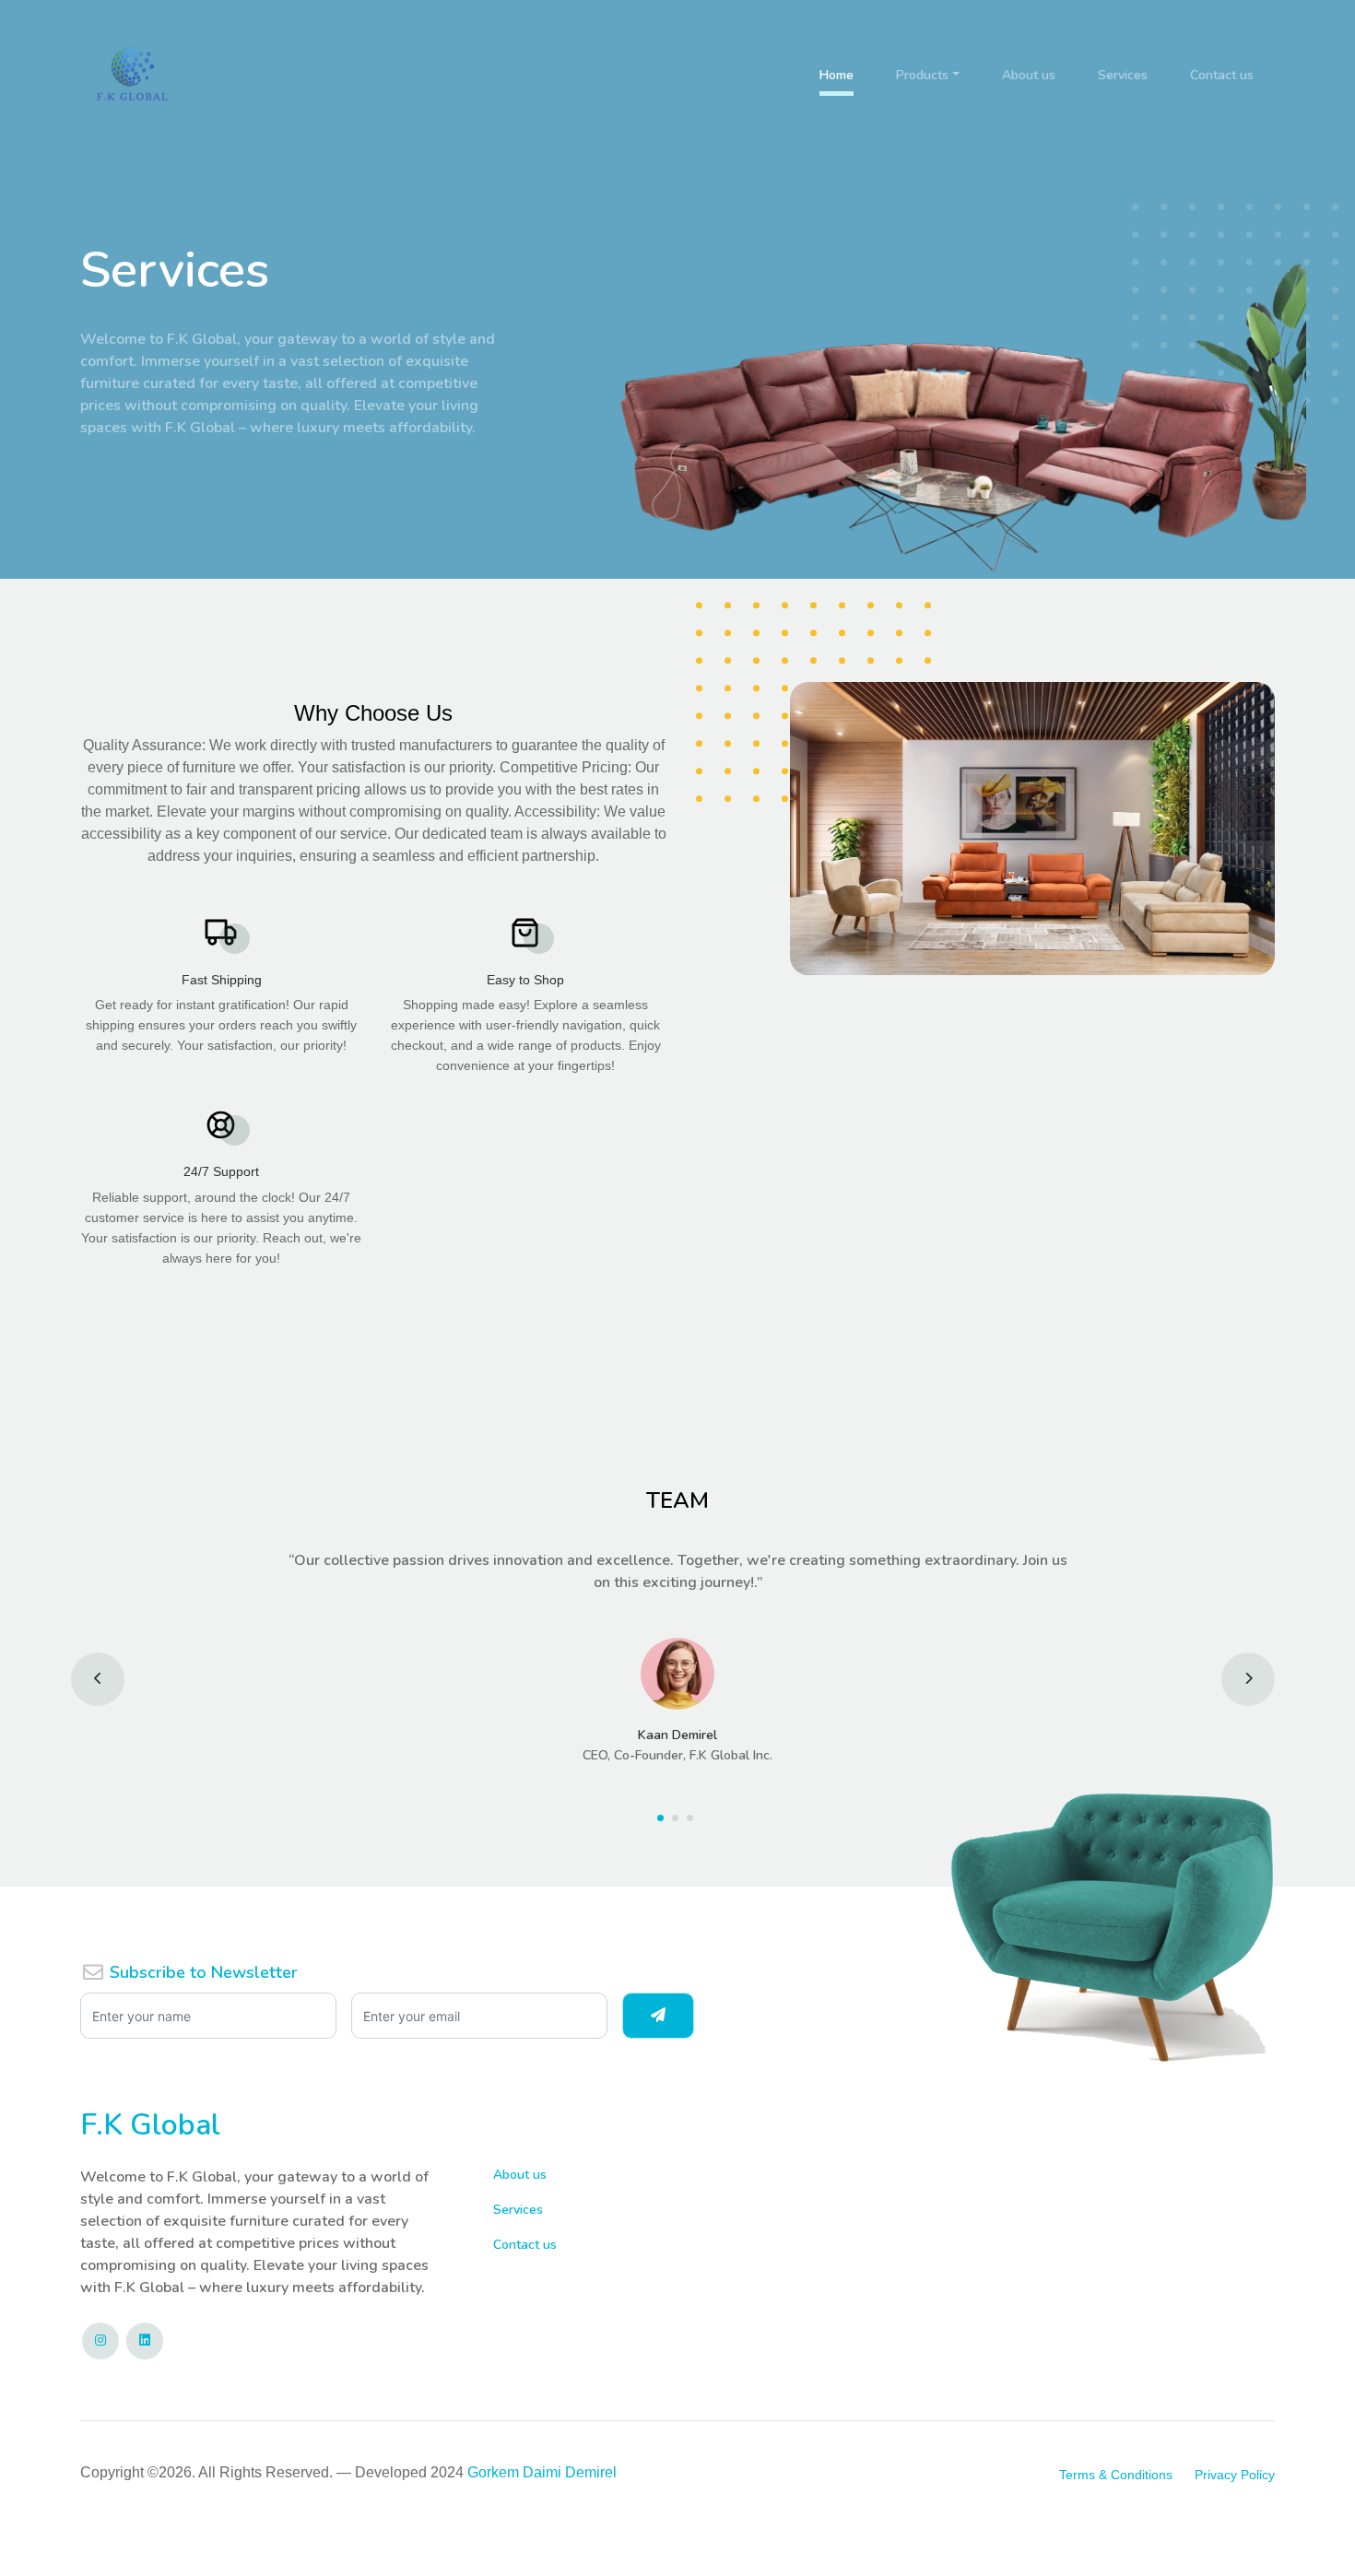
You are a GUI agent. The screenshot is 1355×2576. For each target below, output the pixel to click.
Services (1123, 75)
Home (837, 75)
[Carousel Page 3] (692, 1818)
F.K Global (150, 2125)
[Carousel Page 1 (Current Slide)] (663, 1818)
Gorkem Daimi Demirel (542, 2472)
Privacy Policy (1235, 2475)
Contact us (1222, 75)
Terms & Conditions (1116, 2475)
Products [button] (922, 75)
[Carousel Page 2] (677, 1818)
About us (1029, 75)
